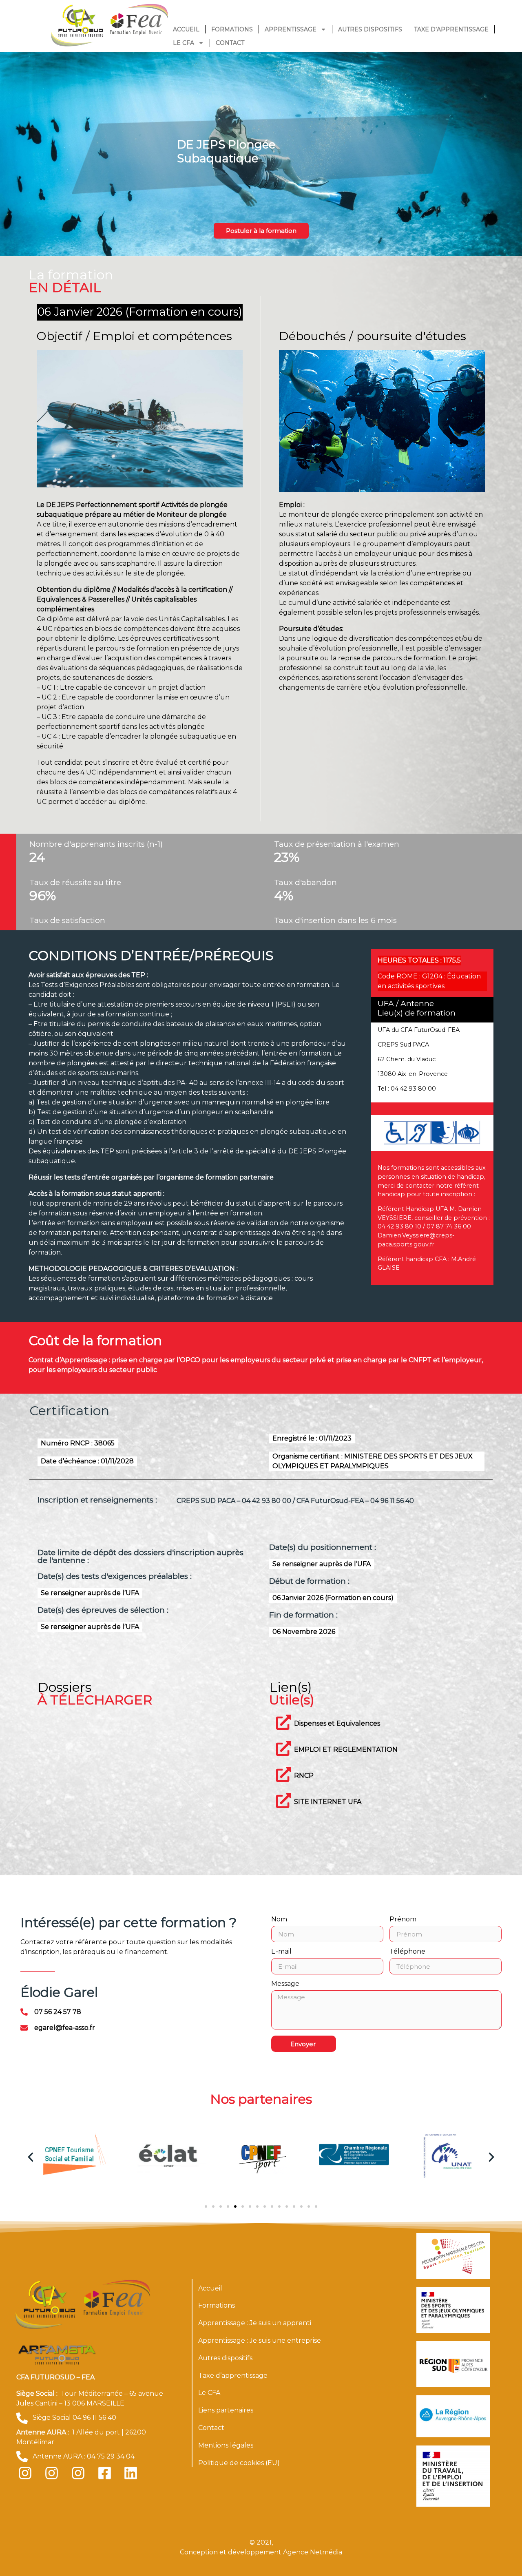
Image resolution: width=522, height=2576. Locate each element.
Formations (232, 29)
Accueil (186, 29)
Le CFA (184, 43)
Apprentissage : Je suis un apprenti (255, 2323)
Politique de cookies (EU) (239, 2463)
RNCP (304, 1776)
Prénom (403, 1920)
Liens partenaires (226, 2410)
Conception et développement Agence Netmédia (261, 2552)
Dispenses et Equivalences (337, 1723)
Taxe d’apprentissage (451, 29)
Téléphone (407, 1952)
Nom (279, 1920)
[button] (31, 2157)
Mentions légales (226, 2445)
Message (285, 1984)
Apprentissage (291, 29)
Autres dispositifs (370, 29)
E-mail (281, 1952)
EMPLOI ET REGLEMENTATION (346, 1749)
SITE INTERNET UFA (328, 1802)
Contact (230, 43)
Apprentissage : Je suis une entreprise (260, 2340)
